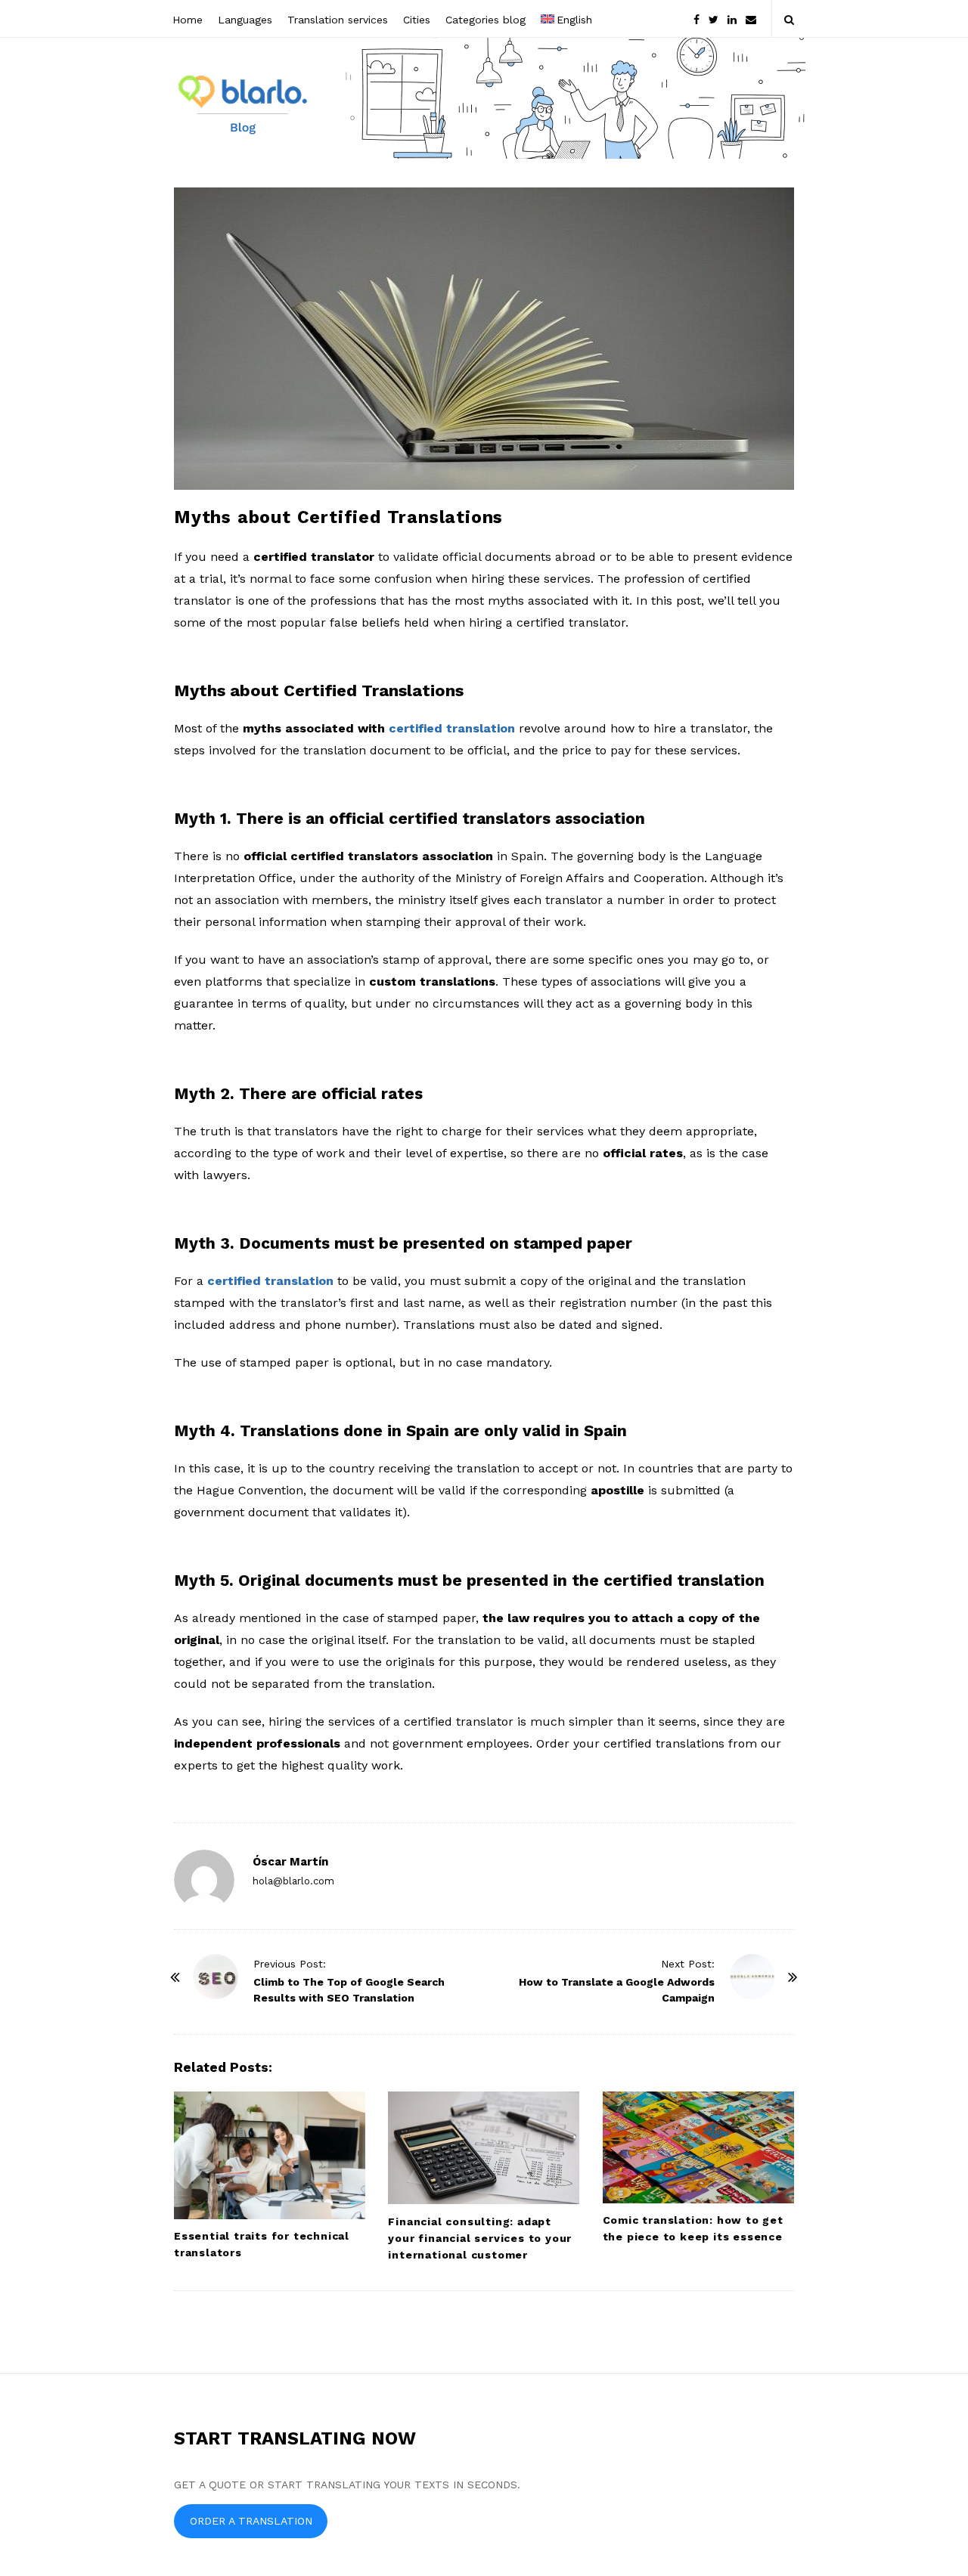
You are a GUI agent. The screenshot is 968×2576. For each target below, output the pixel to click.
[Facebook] (697, 19)
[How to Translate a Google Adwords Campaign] (752, 1977)
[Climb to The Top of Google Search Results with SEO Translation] (216, 1977)
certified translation (270, 1281)
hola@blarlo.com (293, 1881)
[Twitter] (714, 19)
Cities (417, 20)
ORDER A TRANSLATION (251, 2521)
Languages (245, 20)
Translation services (338, 20)
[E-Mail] (751, 19)
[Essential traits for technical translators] (270, 2155)
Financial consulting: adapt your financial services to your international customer (480, 2238)
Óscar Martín (290, 1862)
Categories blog (486, 20)
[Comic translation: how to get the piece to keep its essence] (698, 2147)
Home (188, 20)
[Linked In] (732, 19)
